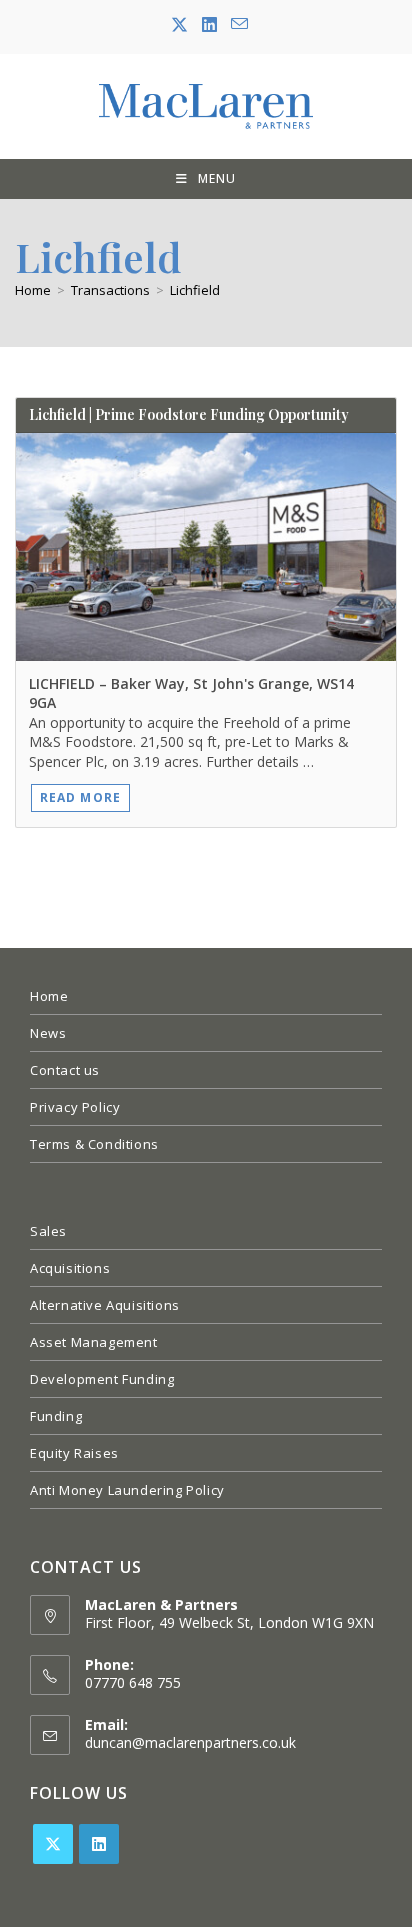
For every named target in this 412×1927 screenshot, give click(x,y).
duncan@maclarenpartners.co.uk (190, 1742)
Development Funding (102, 1379)
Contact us (65, 1070)
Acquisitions (70, 1268)
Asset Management (94, 1342)
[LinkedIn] (99, 1844)
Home (49, 996)
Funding (56, 1416)
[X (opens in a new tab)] (179, 25)
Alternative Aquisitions (105, 1305)
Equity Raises (74, 1453)
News (48, 1033)
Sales (48, 1231)
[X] (53, 1844)
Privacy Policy (75, 1107)
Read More (81, 797)
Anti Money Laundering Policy (127, 1490)
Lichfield (195, 290)
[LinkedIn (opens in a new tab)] (209, 25)
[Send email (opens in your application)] (236, 24)
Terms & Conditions (94, 1144)
